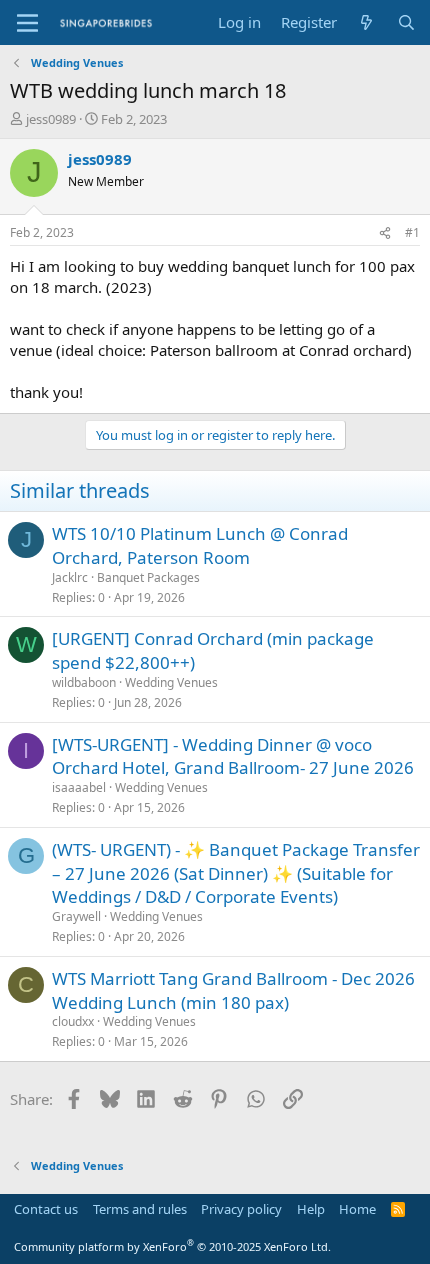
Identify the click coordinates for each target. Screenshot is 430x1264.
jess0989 (51, 119)
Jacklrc (70, 577)
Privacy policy (241, 1209)
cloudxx (73, 1021)
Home (357, 1209)
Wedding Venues (171, 682)
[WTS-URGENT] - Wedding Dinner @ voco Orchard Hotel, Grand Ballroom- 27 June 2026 (233, 756)
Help (311, 1209)
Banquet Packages (148, 577)
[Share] (385, 233)
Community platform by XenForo (172, 1246)
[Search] (406, 22)
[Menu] (27, 23)
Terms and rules (140, 1209)
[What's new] (366, 22)
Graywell (76, 916)
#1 (412, 232)
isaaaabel (79, 787)
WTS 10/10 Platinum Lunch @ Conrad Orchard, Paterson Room (200, 545)
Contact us (46, 1209)
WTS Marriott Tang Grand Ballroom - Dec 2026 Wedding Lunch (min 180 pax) (233, 990)
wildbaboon (84, 682)
